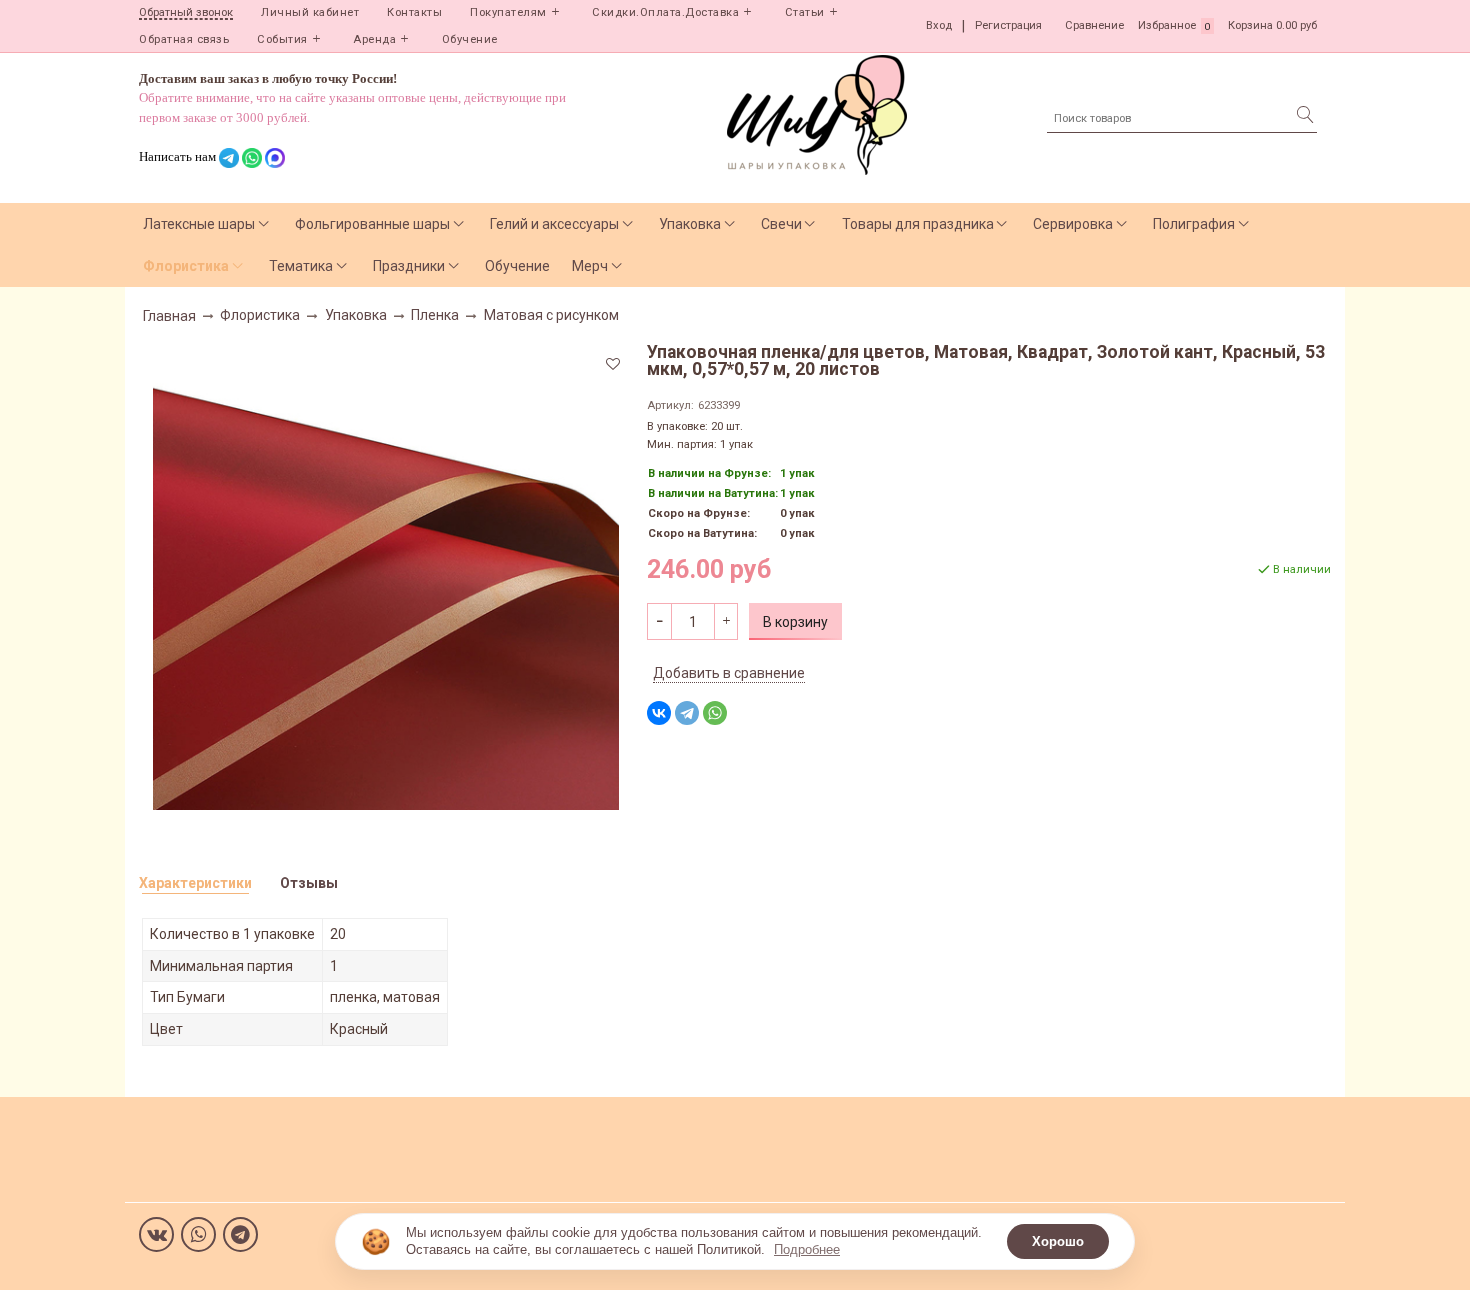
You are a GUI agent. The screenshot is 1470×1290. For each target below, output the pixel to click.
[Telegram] (687, 713)
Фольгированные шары (372, 224)
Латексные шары (199, 224)
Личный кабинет (310, 12)
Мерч (590, 266)
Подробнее (807, 1249)
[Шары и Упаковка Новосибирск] (817, 113)
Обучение (470, 39)
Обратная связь (184, 39)
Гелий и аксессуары (554, 224)
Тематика (301, 266)
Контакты (414, 12)
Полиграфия (1194, 224)
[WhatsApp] (715, 713)
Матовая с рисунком (551, 315)
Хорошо (1058, 1241)
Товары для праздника (918, 224)
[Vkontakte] (156, 1234)
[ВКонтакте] (659, 713)
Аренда (374, 39)
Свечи (781, 224)
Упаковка (690, 224)
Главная (169, 316)
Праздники (409, 266)
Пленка (435, 315)
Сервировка (1073, 224)
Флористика (186, 266)
